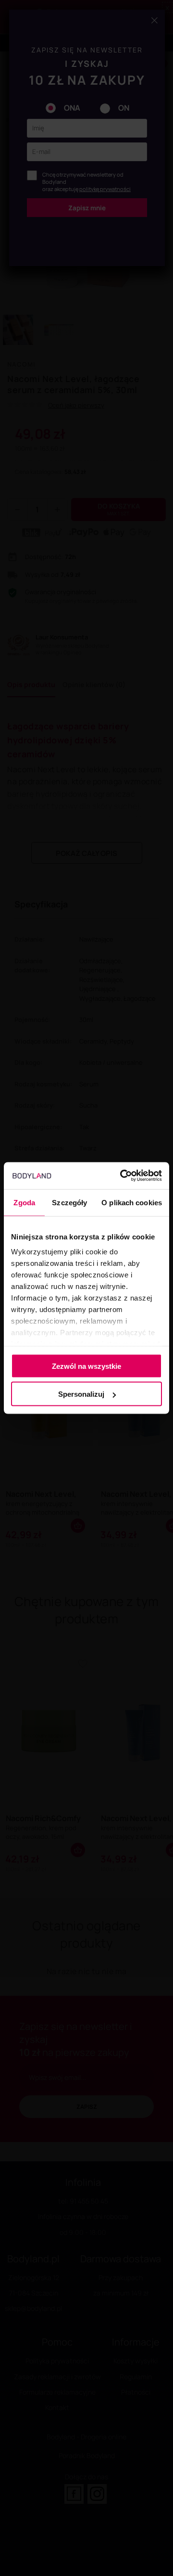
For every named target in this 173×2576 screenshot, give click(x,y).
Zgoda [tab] (24, 1202)
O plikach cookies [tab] (132, 1202)
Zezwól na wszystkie (86, 1366)
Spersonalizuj (81, 1394)
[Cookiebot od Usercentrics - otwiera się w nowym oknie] (122, 1176)
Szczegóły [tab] (69, 1202)
